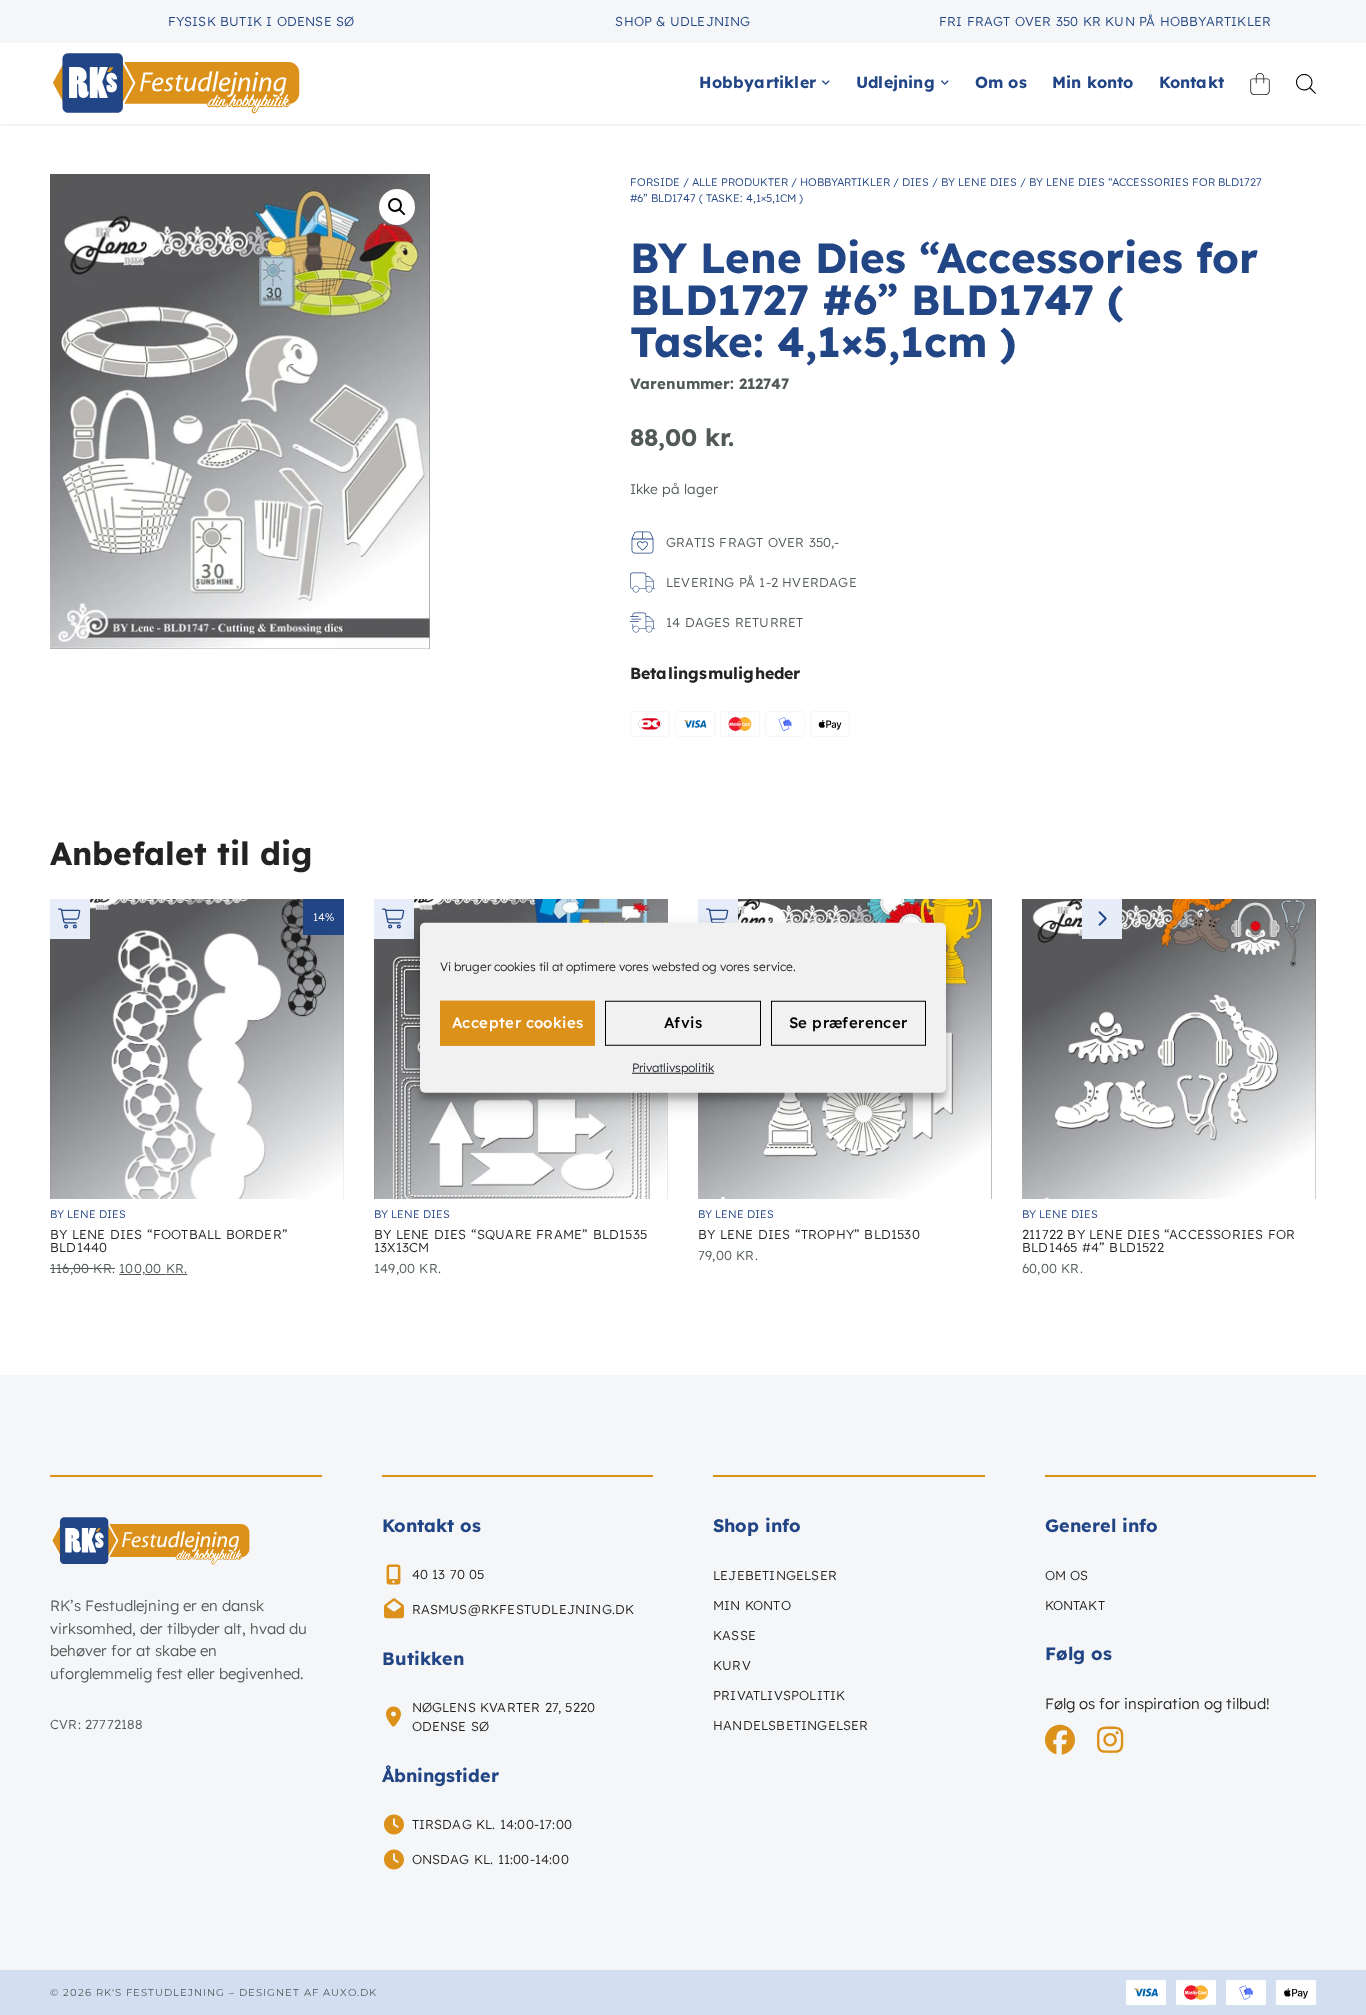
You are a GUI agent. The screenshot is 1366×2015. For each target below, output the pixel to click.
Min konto (752, 1605)
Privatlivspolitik (673, 1066)
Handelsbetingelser (791, 1725)
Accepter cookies (517, 1022)
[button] (397, 207)
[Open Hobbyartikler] (826, 82)
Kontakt (1075, 1605)
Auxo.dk (350, 1992)
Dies (915, 182)
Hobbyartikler (845, 182)
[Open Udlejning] (945, 82)
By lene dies (979, 182)
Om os (1067, 1575)
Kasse (734, 1635)
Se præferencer (848, 1022)
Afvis (683, 1022)
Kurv (732, 1665)
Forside (655, 182)
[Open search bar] (1306, 83)
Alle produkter (740, 182)
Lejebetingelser (775, 1575)
